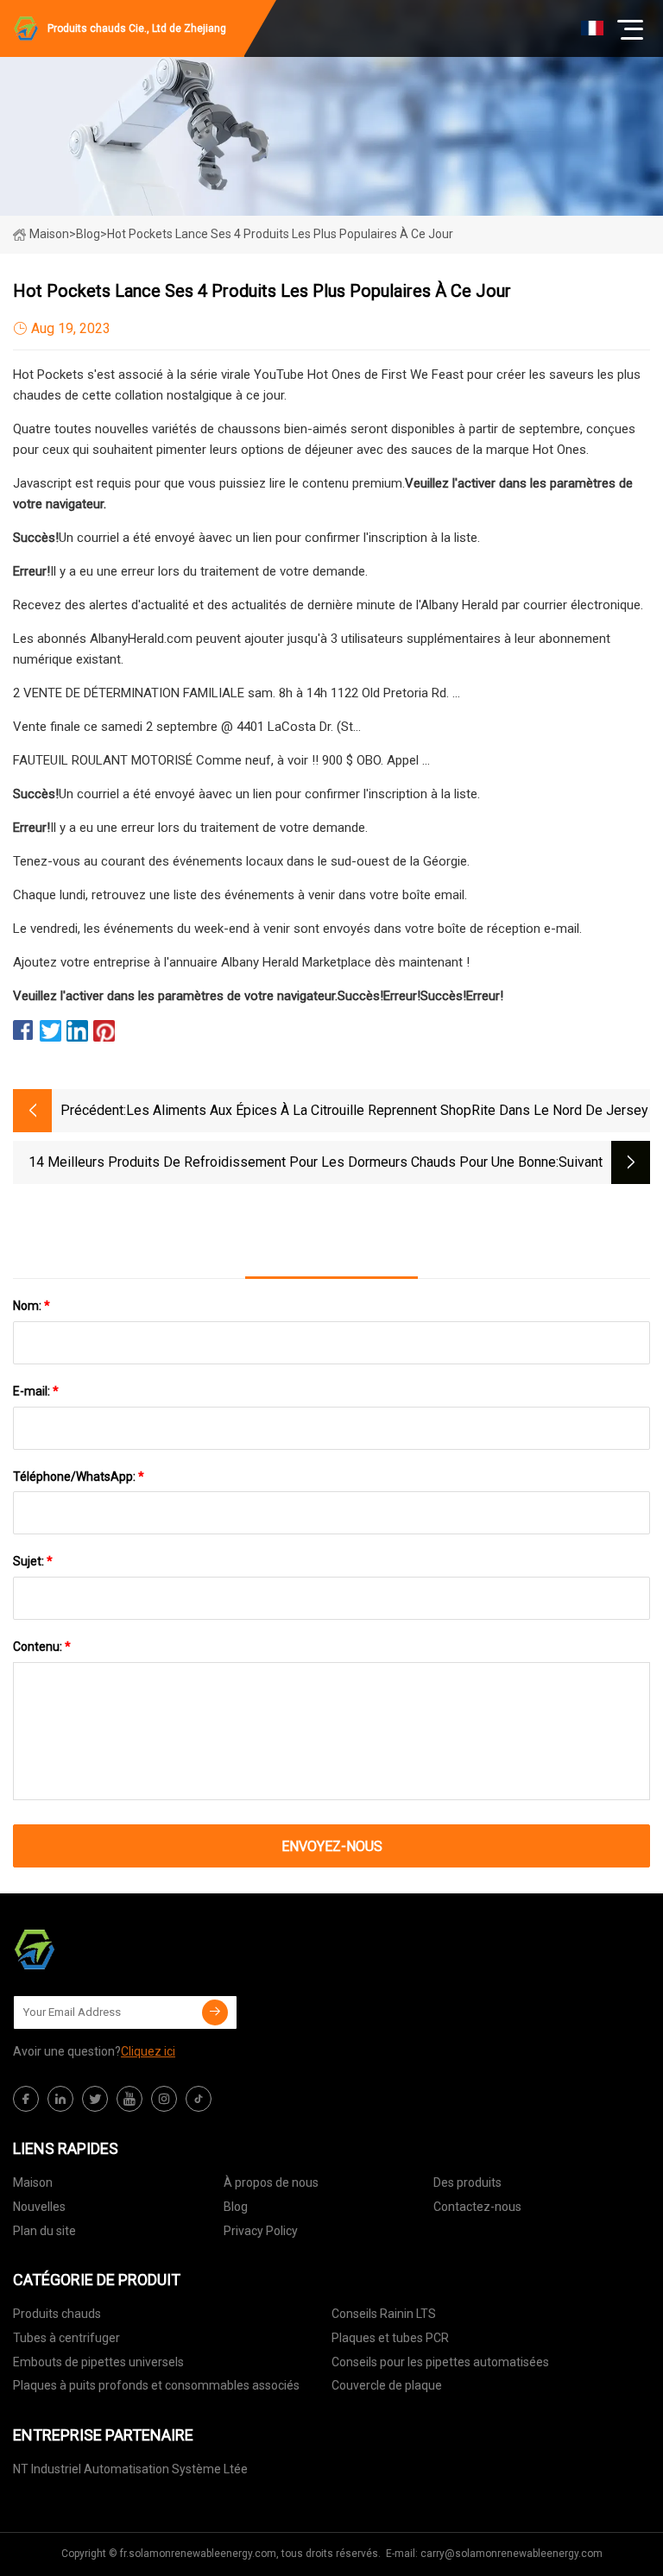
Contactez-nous (477, 2207)
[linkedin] (60, 2099)
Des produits (467, 2182)
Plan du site (44, 2231)
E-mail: (36, 1391)
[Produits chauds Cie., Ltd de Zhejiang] (99, 1949)
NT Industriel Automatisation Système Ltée (130, 2469)
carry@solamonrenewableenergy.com (511, 2554)
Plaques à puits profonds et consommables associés (156, 2385)
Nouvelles (39, 2207)
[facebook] (26, 2099)
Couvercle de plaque (387, 2385)
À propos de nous (271, 2182)
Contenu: (42, 1647)
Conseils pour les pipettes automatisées (440, 2362)
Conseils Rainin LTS (384, 2314)
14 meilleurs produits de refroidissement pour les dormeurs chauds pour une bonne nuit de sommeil (292, 1164)
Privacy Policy (261, 2231)
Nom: (32, 1306)
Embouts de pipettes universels (98, 2362)
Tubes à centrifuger (66, 2338)
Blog (236, 2207)
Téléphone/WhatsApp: (79, 1477)
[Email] (215, 2012)
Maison (49, 234)
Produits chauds (57, 2314)
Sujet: (33, 1561)
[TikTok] (199, 2099)
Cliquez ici (148, 2051)
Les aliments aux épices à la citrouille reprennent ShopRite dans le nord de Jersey (387, 1110)
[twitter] (95, 2099)
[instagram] (164, 2099)
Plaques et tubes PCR (390, 2338)
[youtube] (129, 2099)
